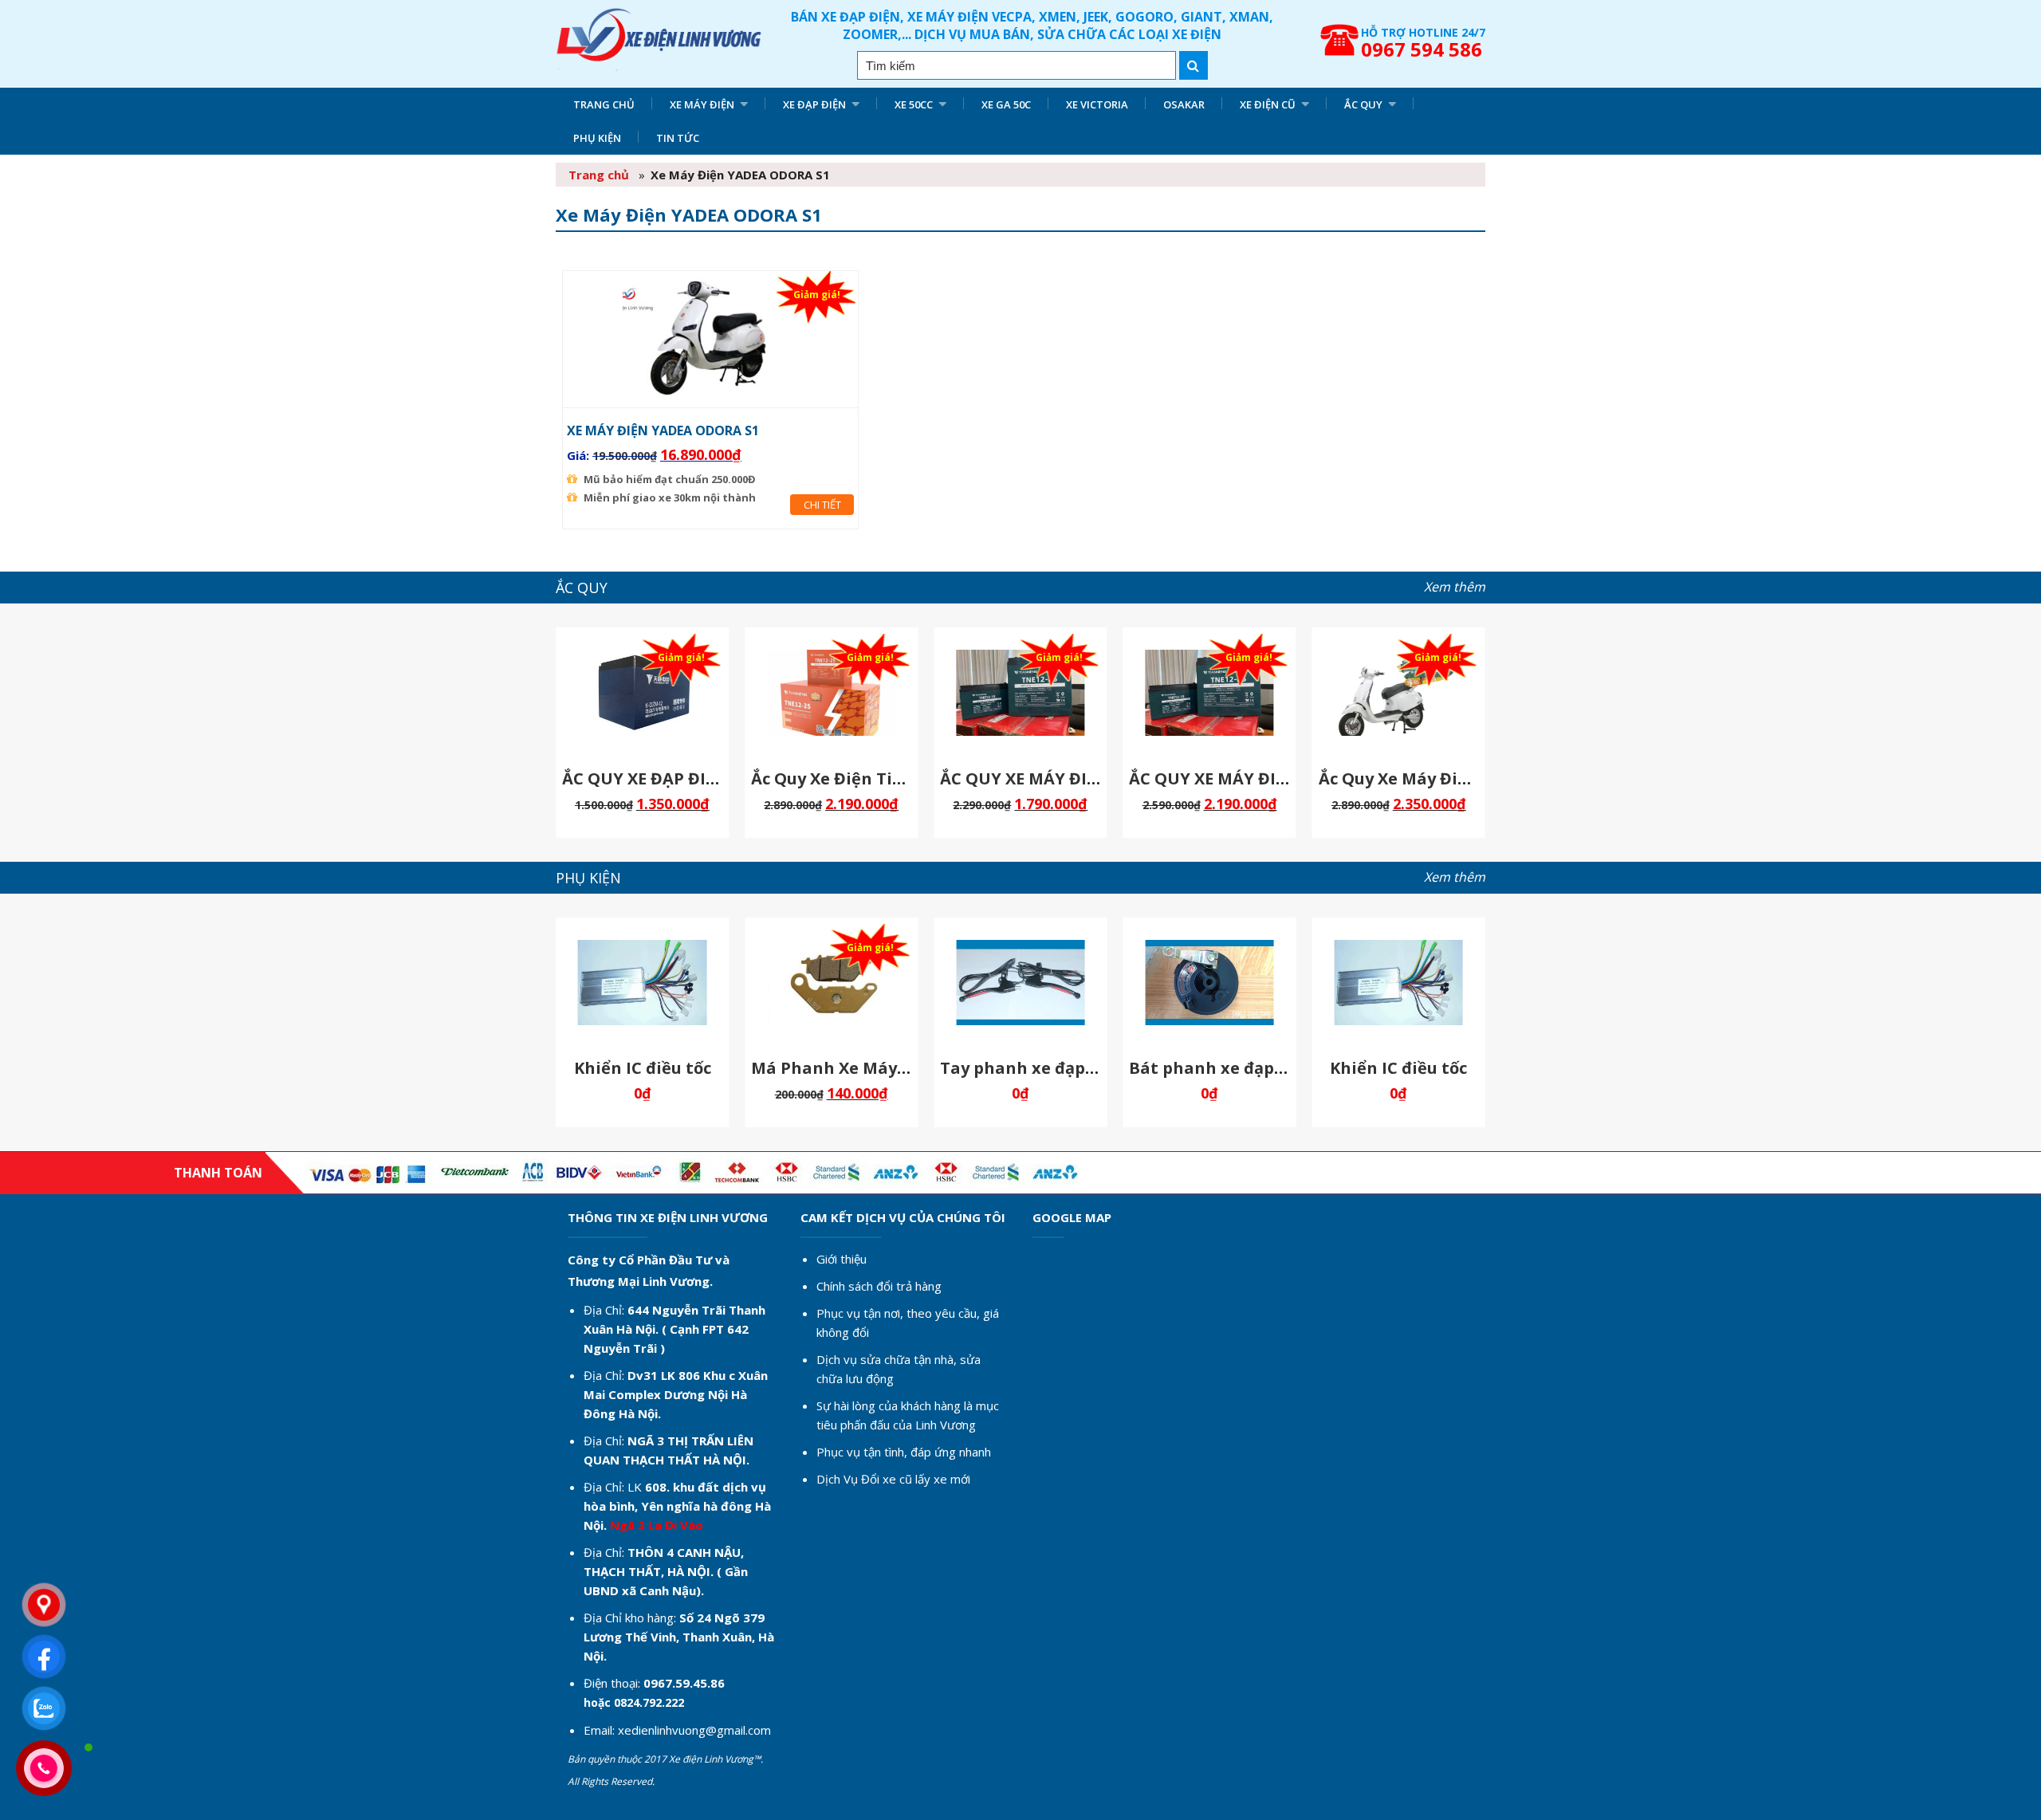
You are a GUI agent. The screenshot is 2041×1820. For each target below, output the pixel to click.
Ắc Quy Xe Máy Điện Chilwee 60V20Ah (1469, 778)
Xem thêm (1455, 587)
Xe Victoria (1097, 104)
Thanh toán (218, 1173)
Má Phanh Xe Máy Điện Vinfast (877, 1068)
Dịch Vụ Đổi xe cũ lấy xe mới (893, 1479)
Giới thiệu (842, 1259)
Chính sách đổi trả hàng (879, 1286)
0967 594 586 (1422, 49)
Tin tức (678, 138)
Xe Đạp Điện (814, 104)
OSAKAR (1184, 104)
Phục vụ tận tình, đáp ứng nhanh (904, 1452)
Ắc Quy (1363, 104)
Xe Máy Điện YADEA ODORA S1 (663, 430)
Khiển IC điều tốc (643, 1068)
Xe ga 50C (1006, 104)
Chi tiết (822, 505)
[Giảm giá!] (711, 391)
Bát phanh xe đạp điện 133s (1241, 1068)
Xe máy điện (702, 104)
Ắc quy (582, 588)
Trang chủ (604, 104)
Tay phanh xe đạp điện (1033, 1068)
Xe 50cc (914, 104)
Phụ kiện (597, 138)
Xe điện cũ (1268, 104)
